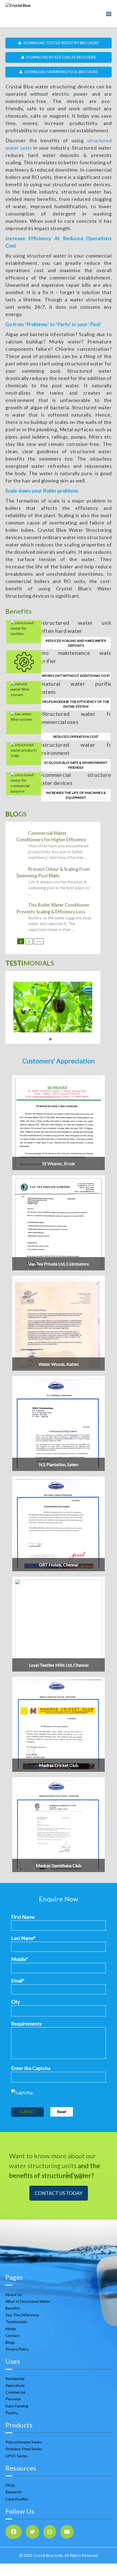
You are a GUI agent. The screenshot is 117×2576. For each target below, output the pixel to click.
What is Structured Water (28, 2301)
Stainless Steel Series (24, 2449)
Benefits (13, 2308)
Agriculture (15, 2385)
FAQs (10, 2485)
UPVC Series (16, 2456)
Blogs (10, 2342)
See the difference (22, 2315)
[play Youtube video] (59, 1007)
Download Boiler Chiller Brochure (61, 57)
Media (11, 2329)
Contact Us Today (59, 2193)
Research (13, 2492)
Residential (15, 2379)
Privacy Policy (17, 2349)
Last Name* (23, 1938)
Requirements (26, 2024)
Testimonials (16, 2322)
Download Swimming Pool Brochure (61, 72)
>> (39, 941)
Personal (13, 2399)
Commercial (15, 2392)
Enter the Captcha (31, 2068)
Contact (13, 2335)
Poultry (12, 2413)
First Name (23, 1917)
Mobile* (19, 1959)
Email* (18, 1981)
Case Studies (17, 2499)
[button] (50, 1039)
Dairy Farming (17, 2406)
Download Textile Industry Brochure (61, 43)
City (16, 2002)
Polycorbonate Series (24, 2442)
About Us (14, 2295)
